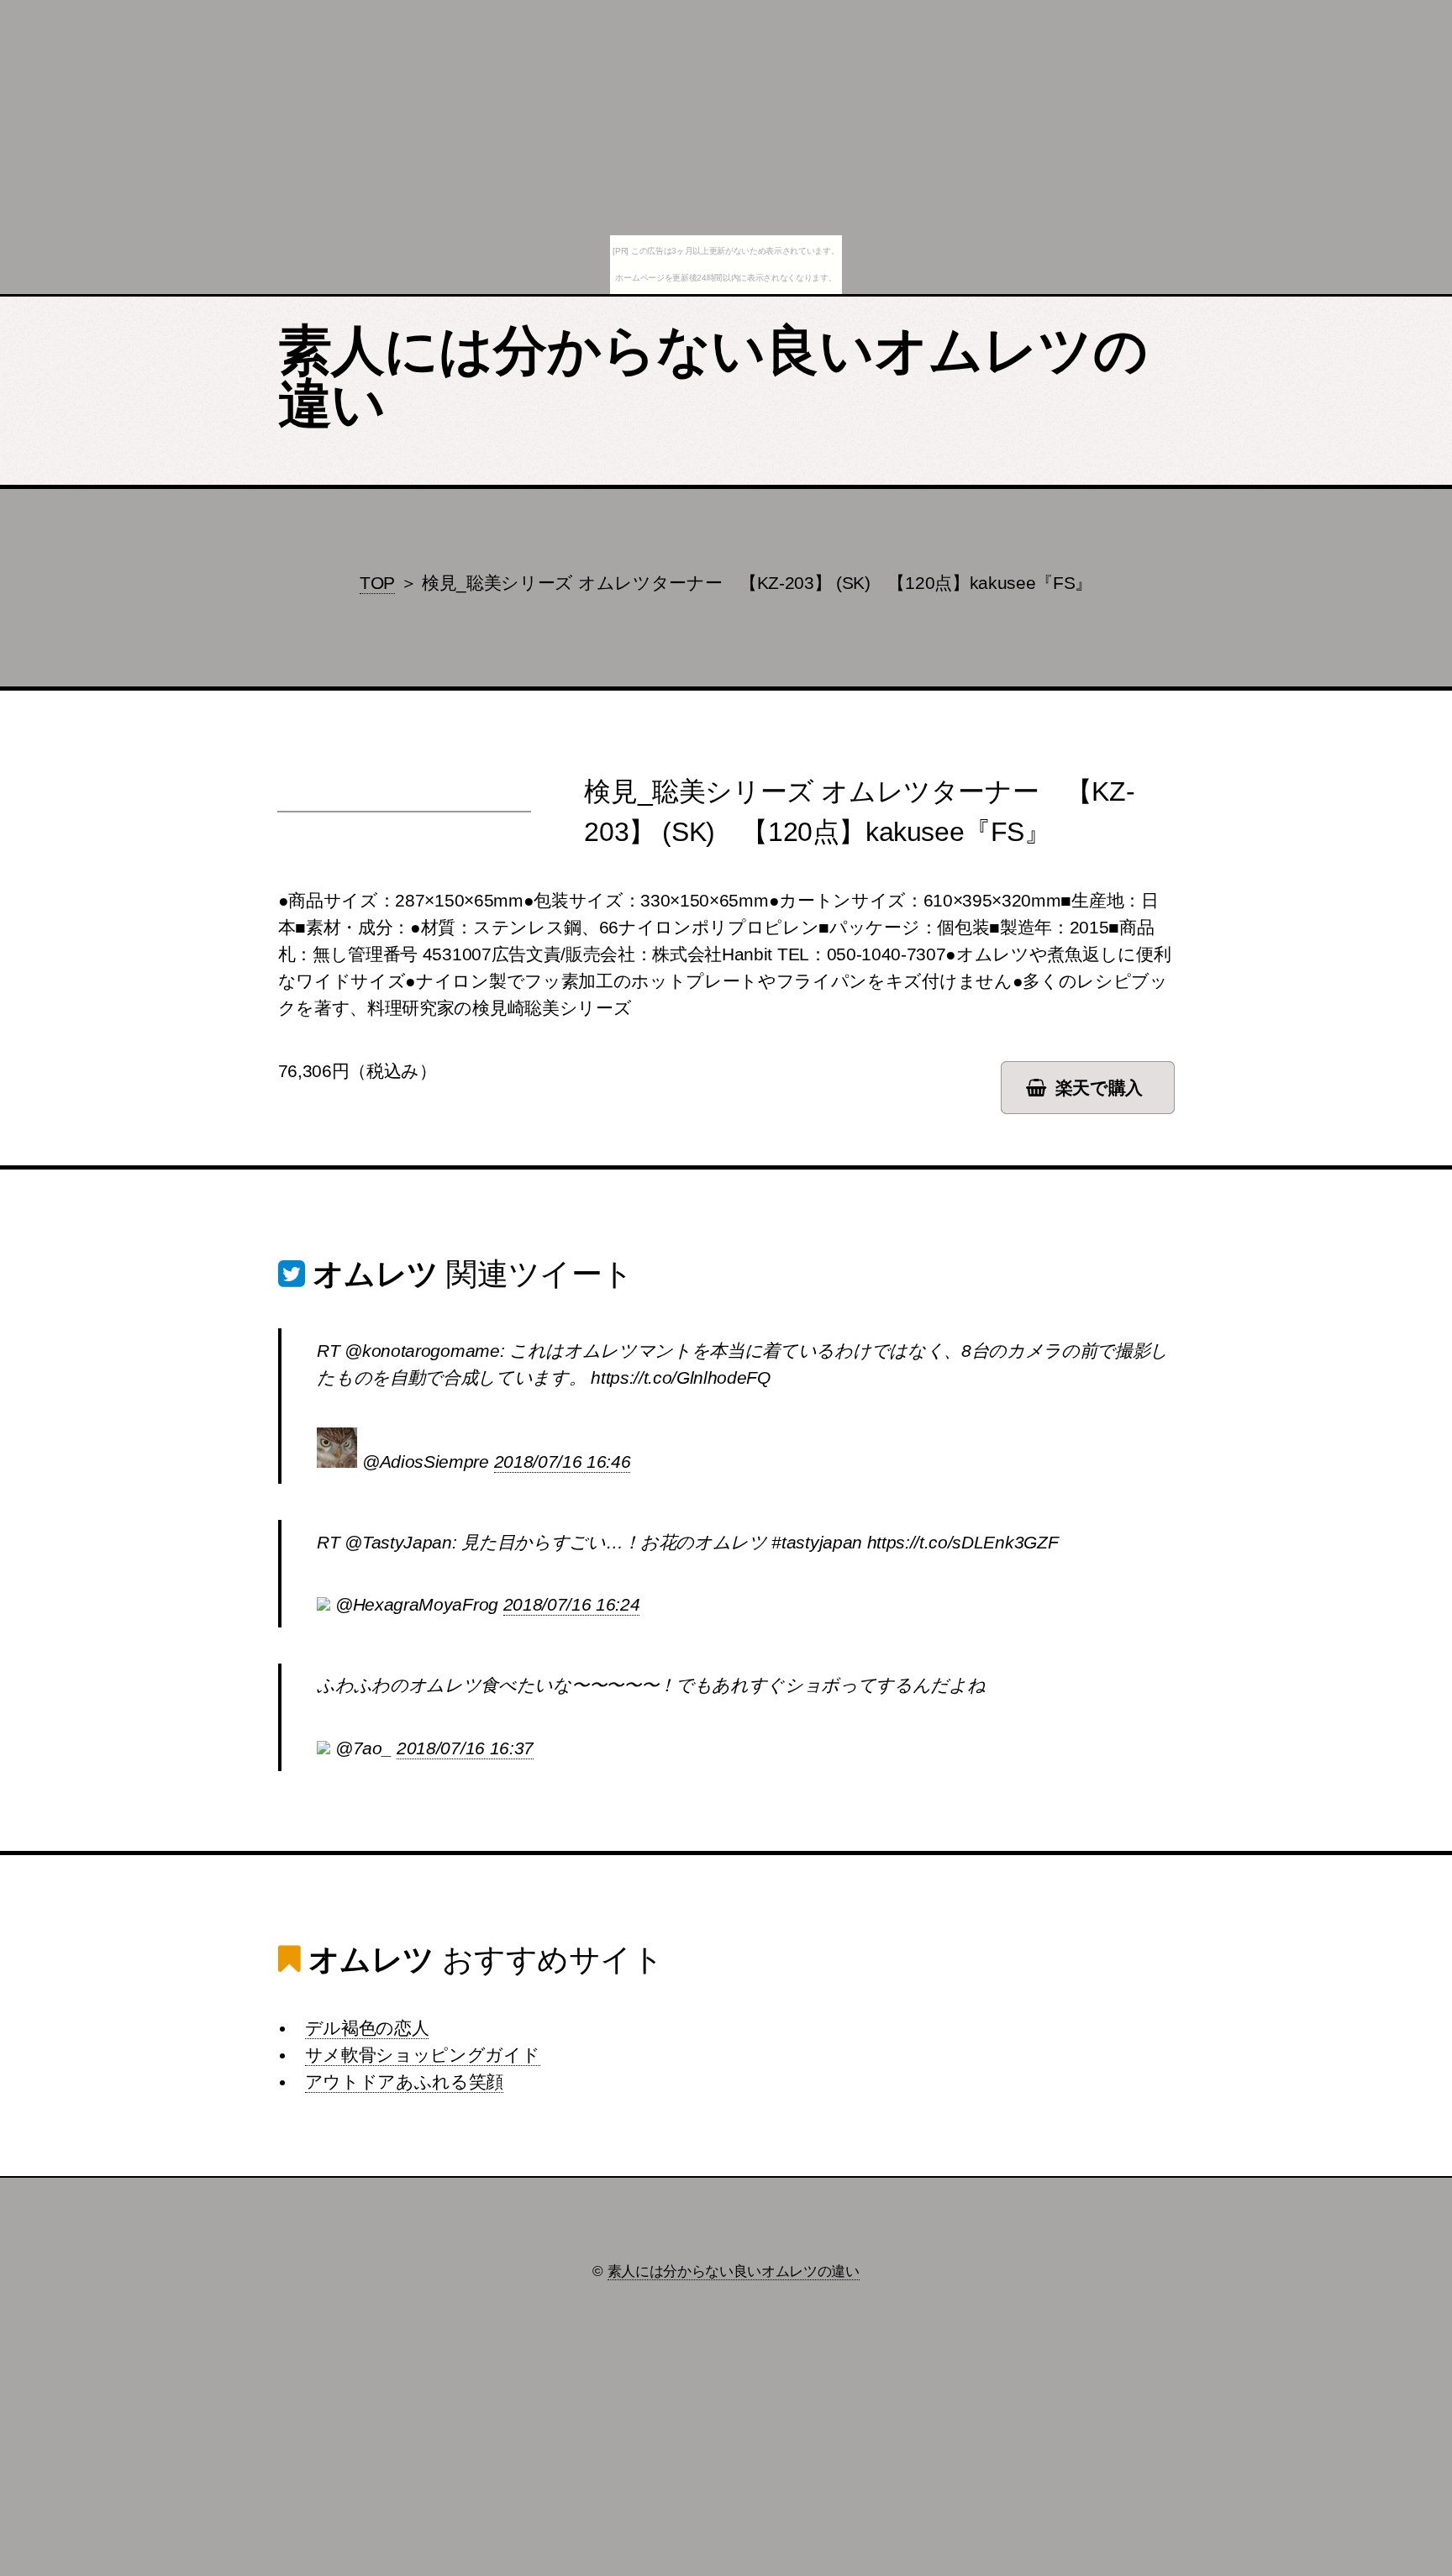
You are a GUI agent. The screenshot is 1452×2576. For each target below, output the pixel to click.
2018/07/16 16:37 (465, 1748)
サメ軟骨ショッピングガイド (423, 2055)
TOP (377, 583)
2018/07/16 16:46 (563, 1462)
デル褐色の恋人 (367, 2028)
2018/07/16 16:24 (572, 1605)
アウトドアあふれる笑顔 (404, 2082)
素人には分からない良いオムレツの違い (713, 377)
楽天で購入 (1099, 1088)
